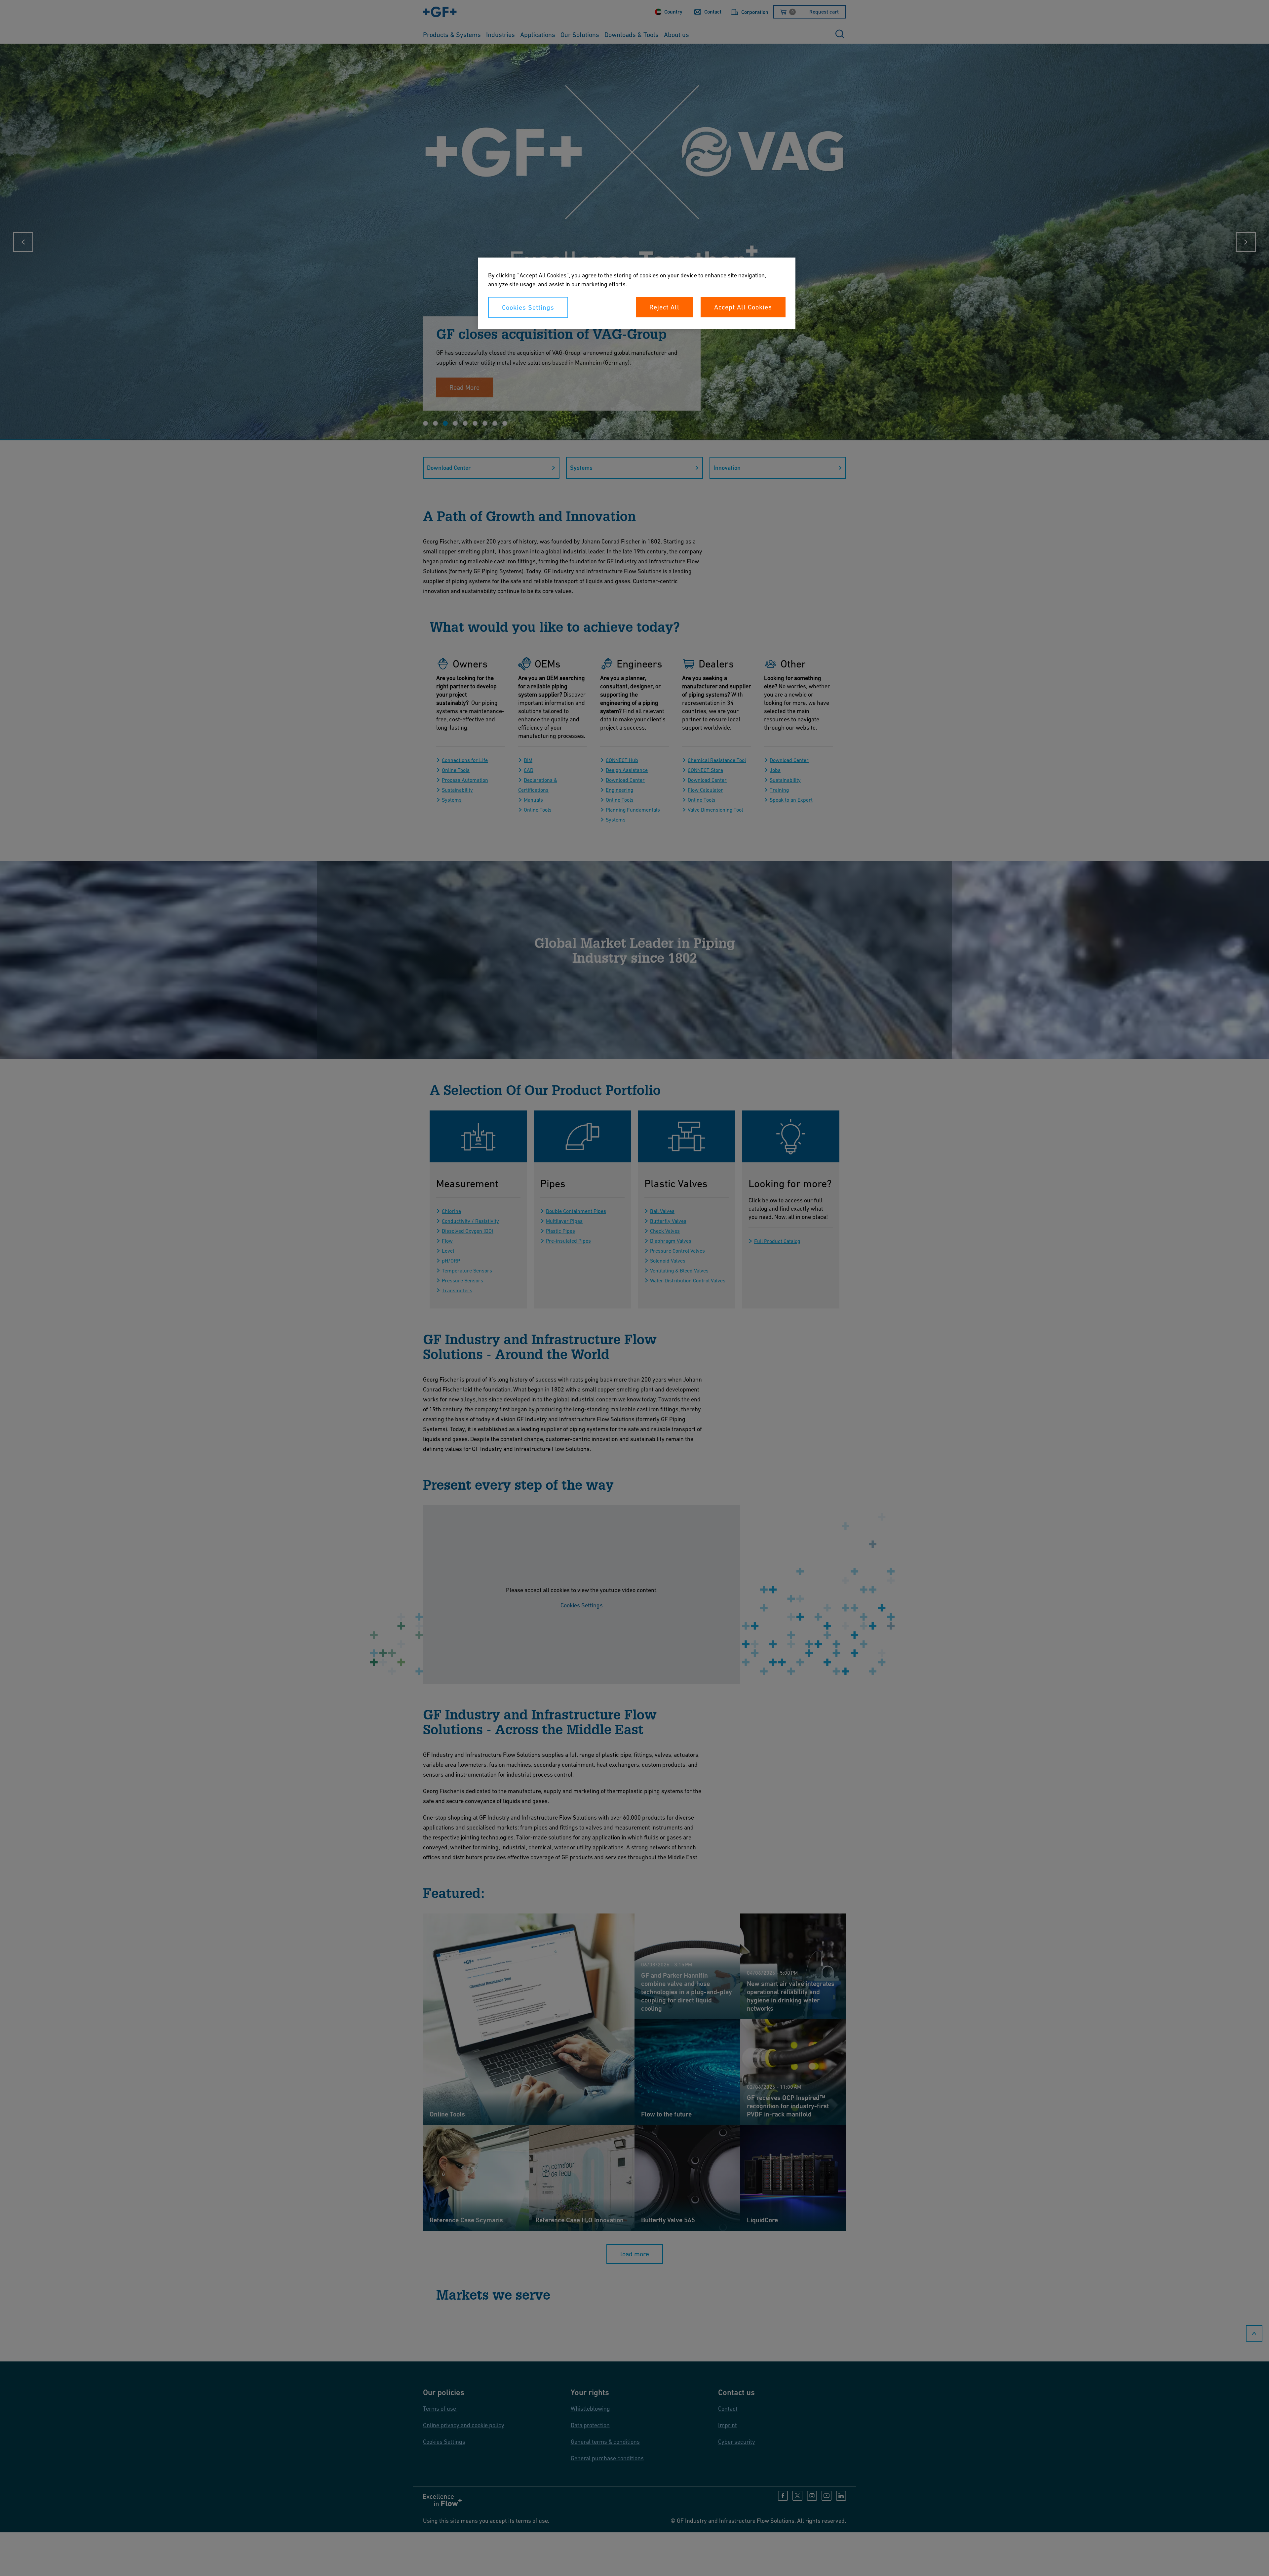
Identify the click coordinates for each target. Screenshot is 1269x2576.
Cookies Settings (528, 307)
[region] (637, 293)
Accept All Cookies (743, 307)
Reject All (664, 307)
